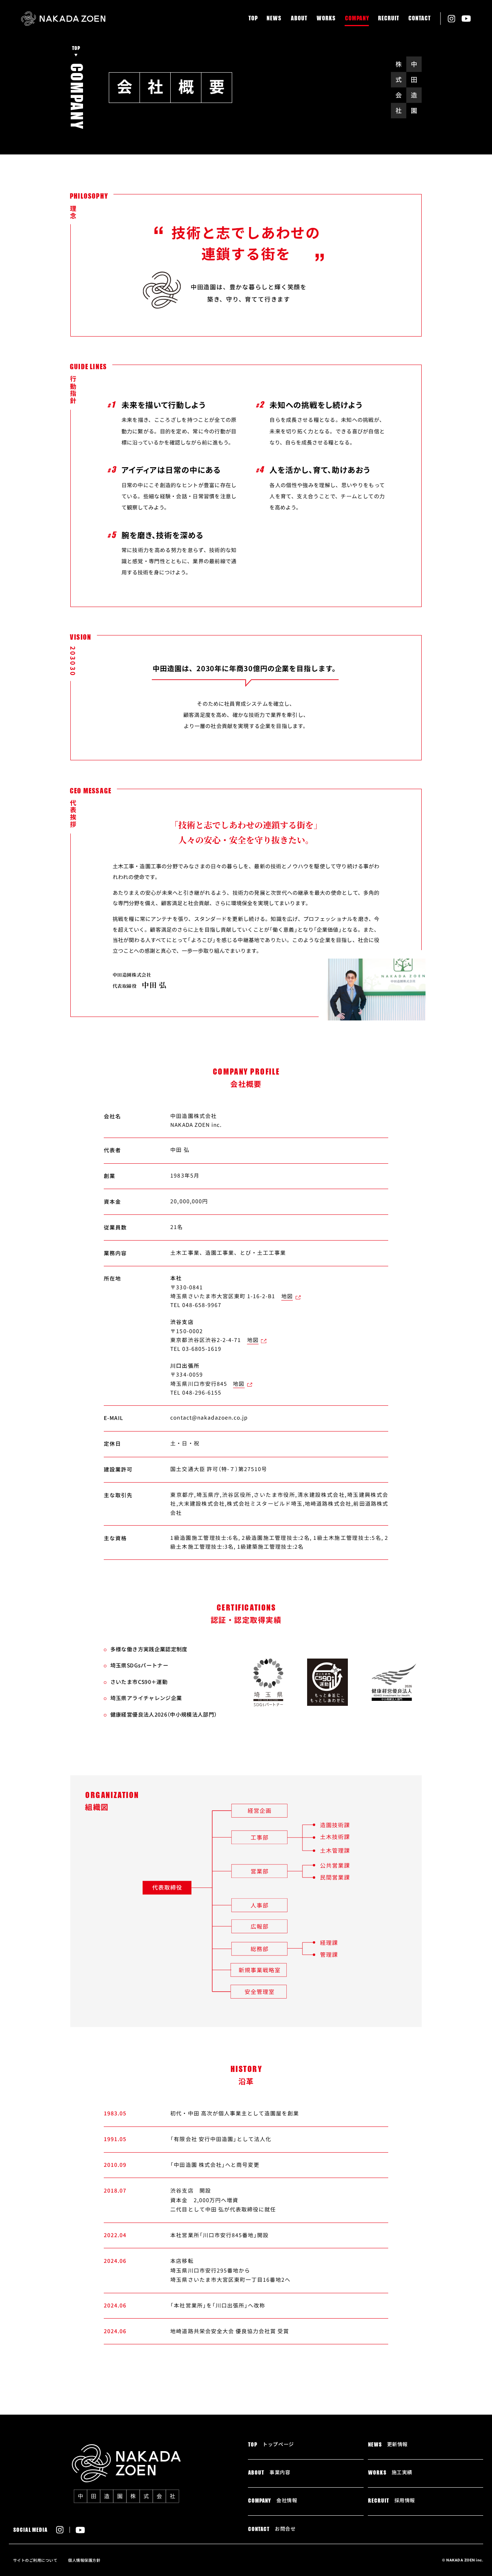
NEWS (274, 18)
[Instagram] (451, 19)
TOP (253, 18)
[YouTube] (466, 19)
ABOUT (299, 18)
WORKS (326, 18)
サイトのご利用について (35, 2560)
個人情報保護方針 (84, 2560)
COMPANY (357, 18)
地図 (287, 1296)
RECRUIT (388, 18)
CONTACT (419, 18)
